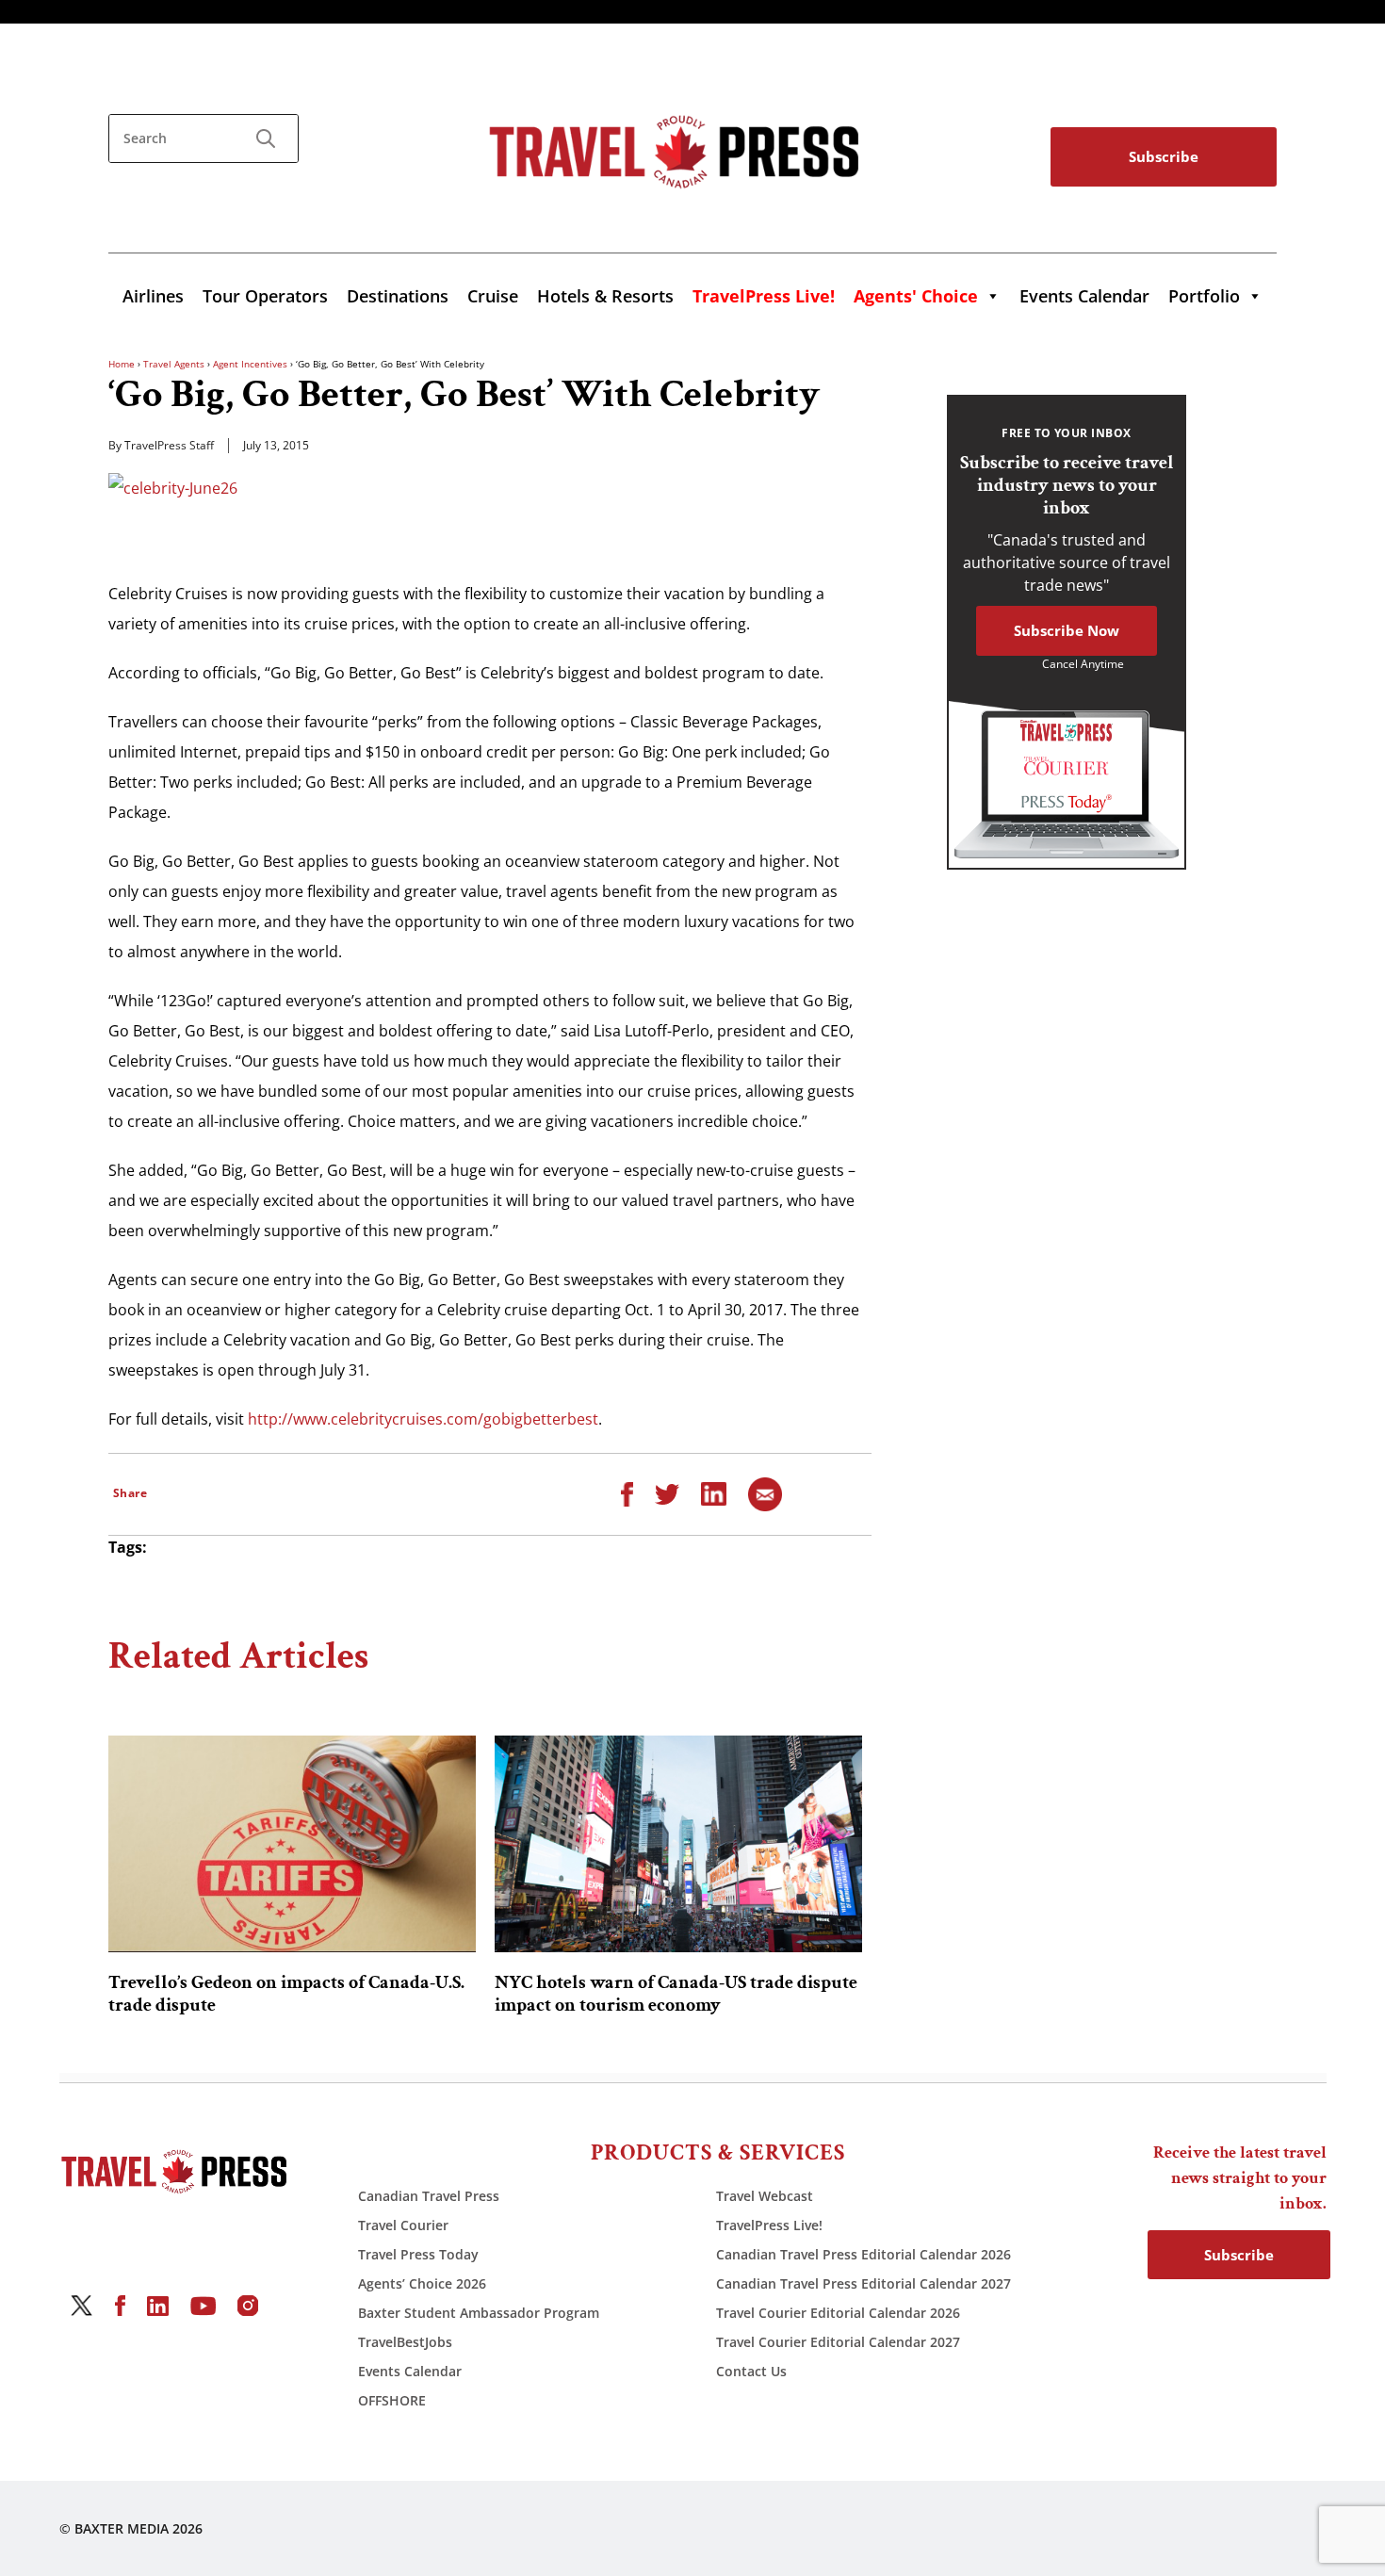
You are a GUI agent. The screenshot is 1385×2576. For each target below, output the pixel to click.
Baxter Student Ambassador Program (479, 2313)
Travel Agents (174, 364)
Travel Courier (403, 2225)
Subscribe (1164, 156)
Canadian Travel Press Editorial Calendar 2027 (864, 2283)
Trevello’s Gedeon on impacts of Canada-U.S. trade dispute (286, 1994)
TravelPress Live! (769, 2225)
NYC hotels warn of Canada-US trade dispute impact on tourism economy (676, 1994)
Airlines (153, 296)
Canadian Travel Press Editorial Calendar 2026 (864, 2254)
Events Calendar (1084, 296)
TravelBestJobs (405, 2342)
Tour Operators (265, 296)
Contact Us (751, 2371)
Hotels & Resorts (605, 296)
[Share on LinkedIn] (714, 1492)
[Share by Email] (765, 1492)
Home (122, 364)
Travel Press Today (418, 2254)
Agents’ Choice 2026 (422, 2283)
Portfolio (1204, 296)
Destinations (398, 296)
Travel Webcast (765, 2196)
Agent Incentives (250, 364)
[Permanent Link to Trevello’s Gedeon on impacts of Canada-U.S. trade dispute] (292, 1844)
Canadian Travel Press (429, 2196)
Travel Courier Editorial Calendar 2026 (838, 2313)
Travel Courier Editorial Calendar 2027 (838, 2342)
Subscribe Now (1067, 630)
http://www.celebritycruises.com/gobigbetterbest (423, 1419)
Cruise (493, 296)
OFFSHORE (392, 2400)
